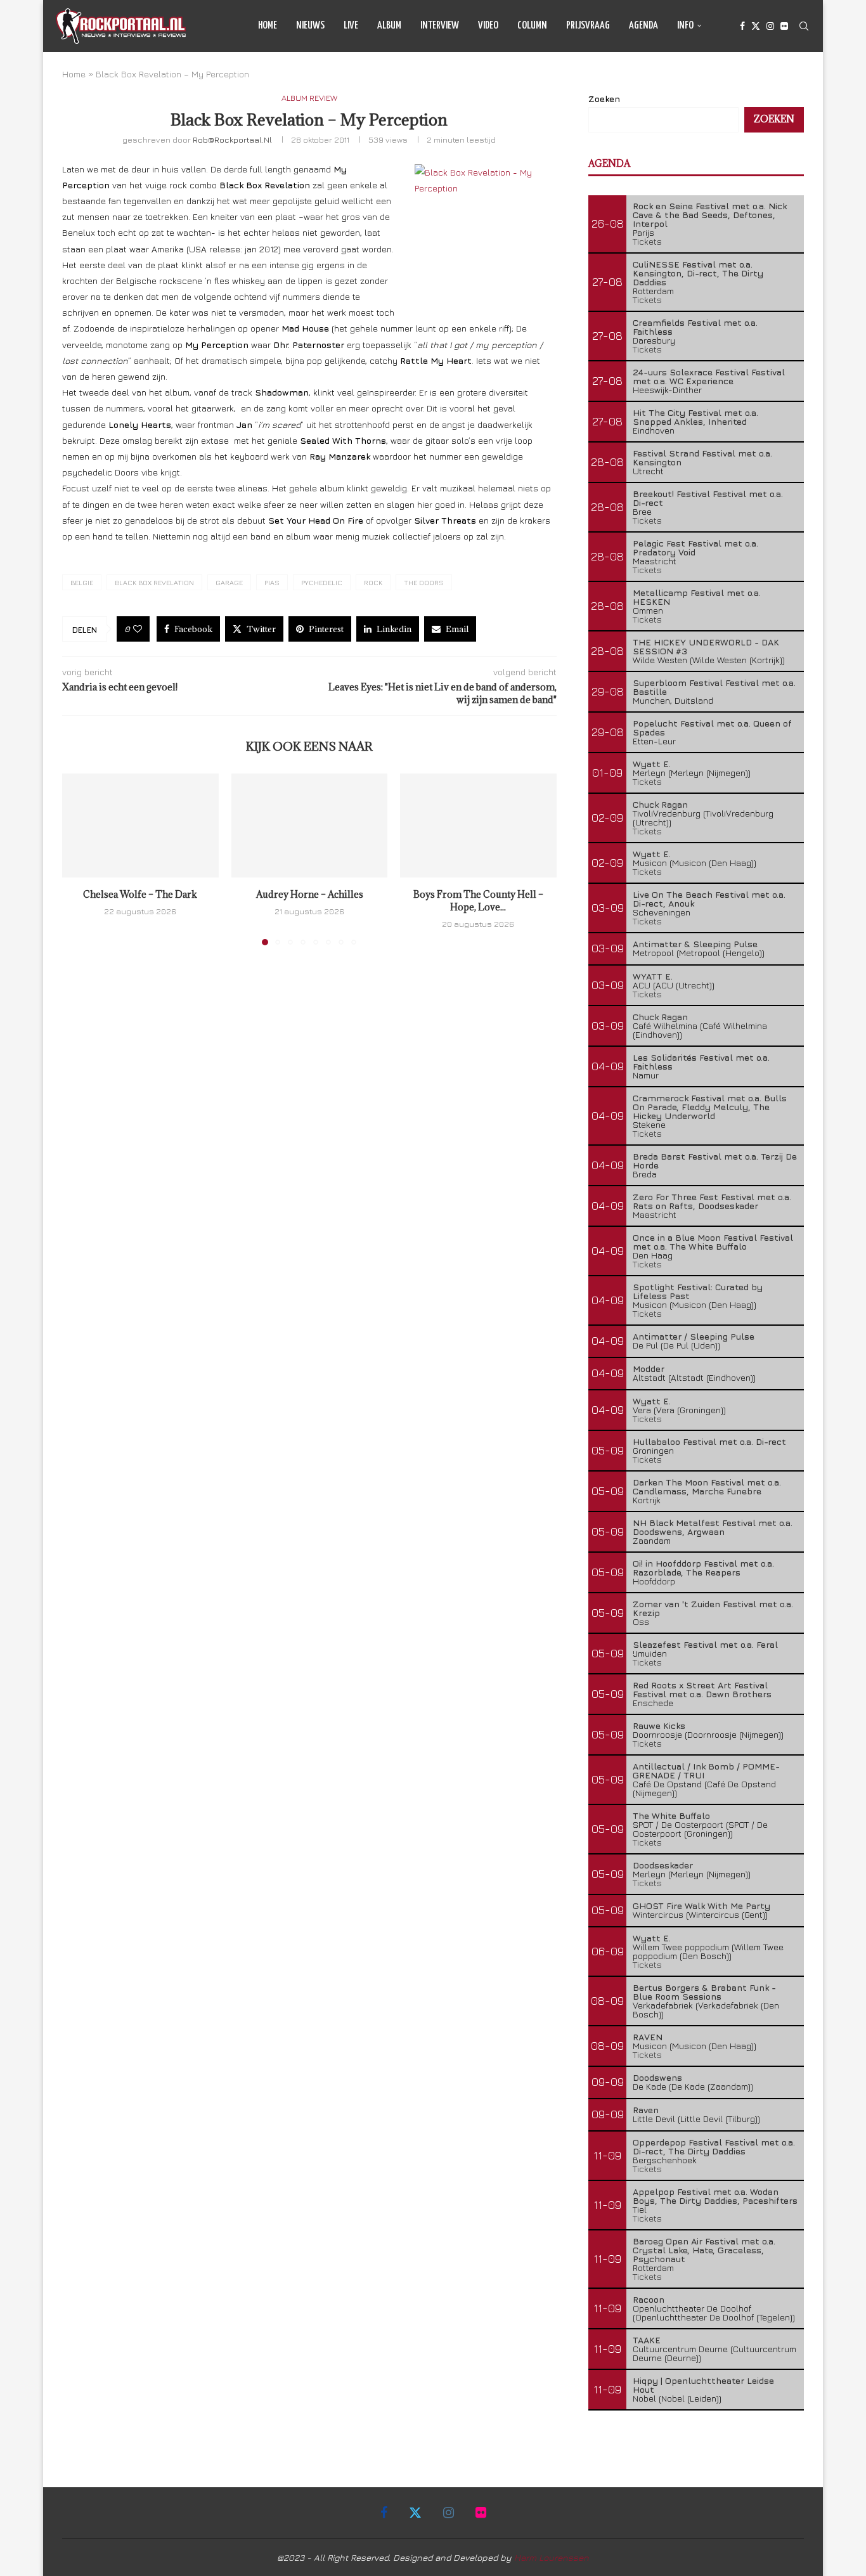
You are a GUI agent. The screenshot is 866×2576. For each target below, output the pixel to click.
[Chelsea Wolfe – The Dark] (140, 825)
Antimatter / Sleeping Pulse (694, 1336)
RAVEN (648, 2037)
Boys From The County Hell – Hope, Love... (478, 901)
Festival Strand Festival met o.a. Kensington (702, 457)
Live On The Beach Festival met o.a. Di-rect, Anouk (709, 899)
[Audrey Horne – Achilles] (310, 825)
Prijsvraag (588, 26)
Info (685, 26)
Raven (646, 2110)
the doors (424, 582)
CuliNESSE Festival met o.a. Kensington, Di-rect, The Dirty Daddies (698, 273)
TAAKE (647, 2340)
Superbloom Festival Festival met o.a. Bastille (714, 687)
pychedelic (322, 582)
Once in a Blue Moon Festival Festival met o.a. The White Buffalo (713, 1242)
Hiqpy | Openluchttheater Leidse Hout (703, 2385)
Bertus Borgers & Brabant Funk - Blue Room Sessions (704, 1992)
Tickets (647, 241)
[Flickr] (784, 26)
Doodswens (657, 2077)
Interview (440, 26)
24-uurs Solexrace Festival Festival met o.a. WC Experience (709, 376)
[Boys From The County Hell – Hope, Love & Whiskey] (478, 825)
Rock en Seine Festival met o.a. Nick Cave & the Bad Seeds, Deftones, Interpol (710, 215)
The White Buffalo (671, 1815)
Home (268, 26)
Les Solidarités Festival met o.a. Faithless (701, 1062)
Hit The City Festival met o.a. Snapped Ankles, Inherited (695, 417)
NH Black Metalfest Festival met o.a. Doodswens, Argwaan (713, 1527)
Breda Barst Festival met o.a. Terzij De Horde (715, 1161)
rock (373, 582)
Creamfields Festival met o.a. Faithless (695, 327)
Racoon (649, 2299)
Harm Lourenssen (552, 2557)
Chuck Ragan (660, 804)
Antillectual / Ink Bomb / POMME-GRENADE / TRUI (706, 1770)
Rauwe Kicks (659, 1725)
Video (488, 26)
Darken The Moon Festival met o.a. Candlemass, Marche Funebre (707, 1486)
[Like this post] (138, 629)
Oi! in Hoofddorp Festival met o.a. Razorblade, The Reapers (703, 1568)
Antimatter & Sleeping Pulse (695, 944)
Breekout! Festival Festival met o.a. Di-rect (708, 498)
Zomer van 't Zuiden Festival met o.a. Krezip (713, 1608)
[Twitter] (756, 26)
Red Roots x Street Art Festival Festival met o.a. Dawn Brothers (702, 1689)
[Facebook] (742, 26)
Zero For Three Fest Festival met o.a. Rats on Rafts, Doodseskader (712, 1201)
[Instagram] (770, 26)
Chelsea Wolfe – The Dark (140, 894)
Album (389, 26)
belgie (82, 582)
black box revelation (154, 582)
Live (351, 26)
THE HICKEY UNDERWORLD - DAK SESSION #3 (706, 646)
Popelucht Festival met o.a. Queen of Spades (712, 728)
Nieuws (310, 26)
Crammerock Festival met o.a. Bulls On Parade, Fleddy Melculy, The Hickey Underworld (710, 1107)
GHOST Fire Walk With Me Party (701, 1906)
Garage (229, 582)
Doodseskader (663, 1865)
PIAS (272, 582)
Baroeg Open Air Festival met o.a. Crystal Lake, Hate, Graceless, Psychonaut (704, 2250)
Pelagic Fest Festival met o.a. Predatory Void (695, 547)
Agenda (643, 26)
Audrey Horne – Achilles (309, 894)
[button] (79, 858)
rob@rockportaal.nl (232, 139)
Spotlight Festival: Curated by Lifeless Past (698, 1291)
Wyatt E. (652, 764)
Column (532, 26)
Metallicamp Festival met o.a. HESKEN (697, 597)
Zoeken (604, 99)
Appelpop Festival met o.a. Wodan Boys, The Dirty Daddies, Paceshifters (715, 2196)
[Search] (804, 26)
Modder (649, 1369)
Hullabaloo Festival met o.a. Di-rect (709, 1441)
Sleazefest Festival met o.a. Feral (705, 1644)
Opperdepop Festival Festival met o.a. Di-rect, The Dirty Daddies (714, 2146)
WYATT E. (653, 976)
